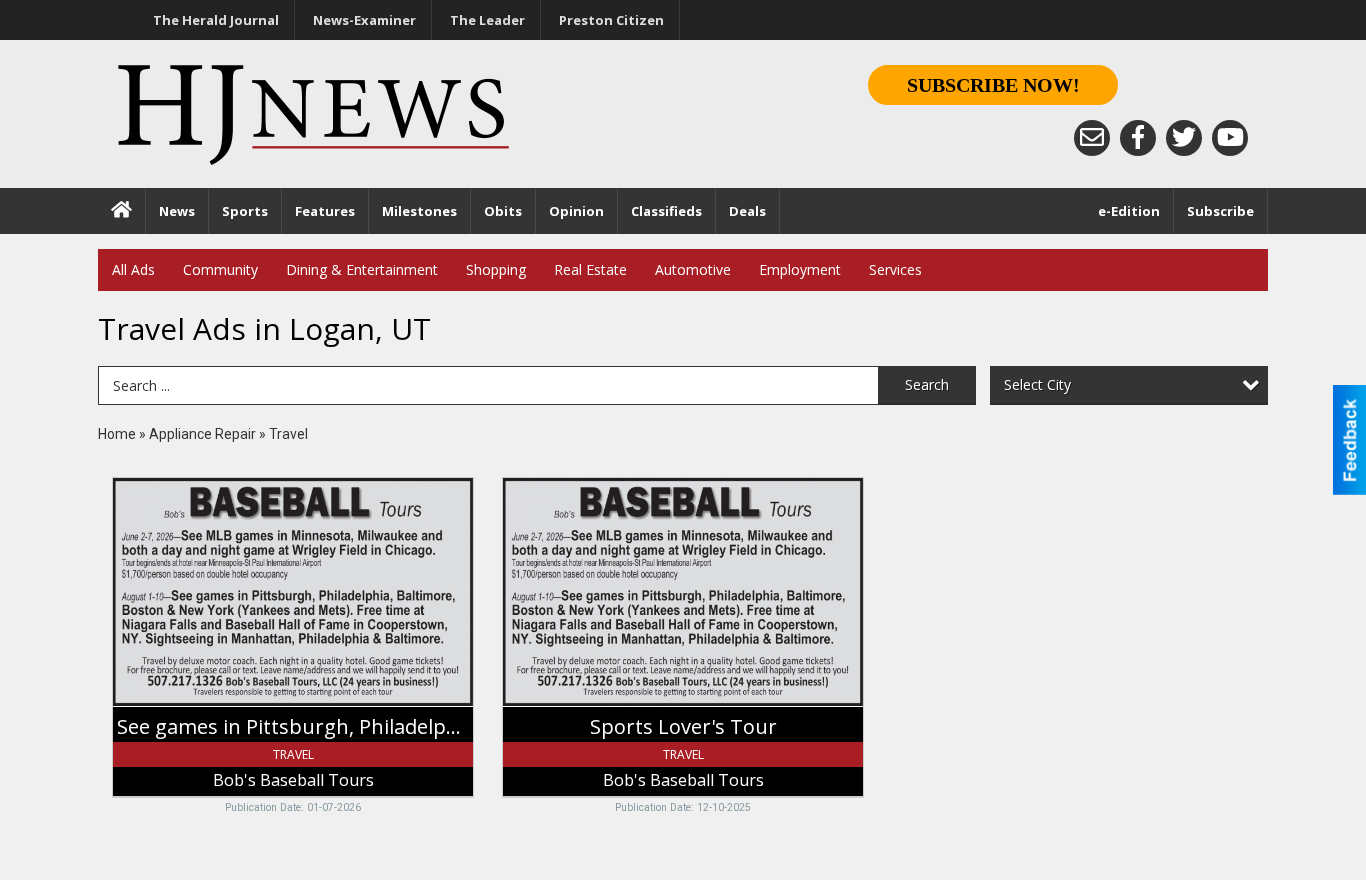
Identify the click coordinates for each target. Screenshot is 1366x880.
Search (927, 384)
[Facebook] (1138, 138)
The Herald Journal (216, 20)
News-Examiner (364, 20)
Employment (800, 269)
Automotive (693, 269)
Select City (1037, 384)
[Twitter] (1184, 138)
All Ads (133, 269)
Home (117, 434)
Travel (288, 434)
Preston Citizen (611, 20)
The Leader (487, 20)
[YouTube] (1230, 138)
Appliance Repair (202, 434)
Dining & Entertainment (362, 269)
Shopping (496, 269)
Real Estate (590, 269)
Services (895, 269)
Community (220, 269)
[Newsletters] (1092, 138)
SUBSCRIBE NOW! (993, 85)
